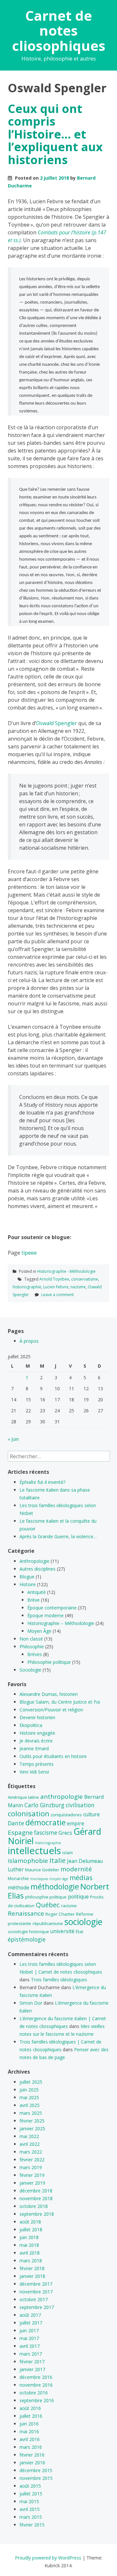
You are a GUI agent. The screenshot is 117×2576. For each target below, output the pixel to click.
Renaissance (26, 1913)
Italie (58, 1860)
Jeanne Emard (34, 1748)
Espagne (20, 1832)
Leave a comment (58, 1295)
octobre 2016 (34, 2393)
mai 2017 (29, 2338)
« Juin (13, 1439)
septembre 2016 (37, 2400)
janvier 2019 (32, 2183)
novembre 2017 (36, 2292)
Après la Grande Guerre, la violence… (58, 1536)
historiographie (27, 1287)
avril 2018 (30, 2253)
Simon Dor (31, 2003)
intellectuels (34, 1851)
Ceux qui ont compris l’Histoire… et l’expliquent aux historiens (55, 134)
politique (78, 1897)
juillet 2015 (31, 2494)
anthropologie (62, 1797)
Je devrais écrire (36, 1741)
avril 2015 (30, 2509)
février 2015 (32, 2525)
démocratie (45, 1822)
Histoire (28, 1584)
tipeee (29, 1253)
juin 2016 (29, 2424)
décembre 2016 (36, 2377)
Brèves (35, 1654)
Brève (33, 1600)
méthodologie (55, 1887)
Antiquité (37, 1592)
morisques (39, 1879)
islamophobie (28, 1861)
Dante (16, 1823)
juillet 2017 (31, 2323)
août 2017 (30, 2315)
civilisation (80, 1805)
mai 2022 (29, 2136)
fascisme (46, 1832)
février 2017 (32, 2362)
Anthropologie (34, 1561)
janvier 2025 (32, 2128)
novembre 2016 (36, 2385)
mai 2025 (29, 2097)
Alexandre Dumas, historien (49, 1694)
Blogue (27, 1577)
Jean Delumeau (85, 1861)
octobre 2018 (34, 2206)
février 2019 (32, 2175)
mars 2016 (31, 2447)
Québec (48, 1905)
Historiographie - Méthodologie (66, 1271)
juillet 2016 (31, 2416)
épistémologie (27, 1939)
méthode (19, 1887)
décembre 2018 (36, 2191)
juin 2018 (29, 2237)
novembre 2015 (36, 2478)
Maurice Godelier (42, 1870)
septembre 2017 (37, 2307)
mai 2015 (29, 2501)
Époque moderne (45, 1615)
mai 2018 (29, 2245)
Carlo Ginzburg (44, 1805)
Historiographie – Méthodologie (61, 1623)
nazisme (78, 1287)
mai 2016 (29, 2431)
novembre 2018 (36, 2198)
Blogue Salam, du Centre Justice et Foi (60, 1702)
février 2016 (32, 2455)
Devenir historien (37, 1717)
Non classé (31, 1639)
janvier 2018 (32, 2276)
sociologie (83, 1922)
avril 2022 (30, 2144)
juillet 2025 (31, 2082)
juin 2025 (29, 2090)
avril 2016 (30, 2439)
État (79, 1932)
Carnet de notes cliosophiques (59, 30)
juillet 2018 (31, 2229)
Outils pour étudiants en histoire (53, 1756)
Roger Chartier (60, 1914)
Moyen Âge (39, 1631)
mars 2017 (31, 2354)
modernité (76, 1869)
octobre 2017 (34, 2299)
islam (68, 1853)
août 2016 (30, 2408)
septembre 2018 (37, 2214)
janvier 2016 (32, 2463)
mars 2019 (31, 2167)
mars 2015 (31, 2517)
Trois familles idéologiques (59, 1980)
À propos (29, 1341)
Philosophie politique (49, 1662)
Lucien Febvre (56, 1287)
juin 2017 (29, 2330)
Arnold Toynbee (54, 1279)
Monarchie (18, 1878)
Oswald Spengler (57, 723)
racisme (69, 1906)
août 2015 (30, 2486)
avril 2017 (30, 2346)
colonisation (29, 1813)
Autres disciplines (38, 1569)
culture (91, 1814)
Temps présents (37, 1764)
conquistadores (66, 1815)
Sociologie (30, 1670)
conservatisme (85, 1279)
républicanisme (48, 1923)
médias (81, 1877)
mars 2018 (31, 2261)
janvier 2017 (32, 2369)
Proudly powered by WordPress (48, 2558)
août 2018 (30, 2222)
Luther (16, 1869)
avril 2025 (30, 2105)
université (62, 1931)
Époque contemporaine (52, 1608)
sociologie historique (28, 1932)
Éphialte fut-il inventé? (42, 1482)
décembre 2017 (36, 2284)
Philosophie (32, 1646)
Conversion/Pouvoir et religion (51, 1710)
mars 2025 (31, 2113)
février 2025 (32, 2121)
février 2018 (32, 2268)
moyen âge (59, 1879)
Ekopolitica (31, 1725)
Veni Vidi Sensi (34, 1772)
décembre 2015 (36, 2470)
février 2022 (32, 2160)
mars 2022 (31, 2152)
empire (76, 1823)
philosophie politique (46, 1897)
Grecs (65, 1833)
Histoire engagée (37, 1733)
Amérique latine (23, 1797)
